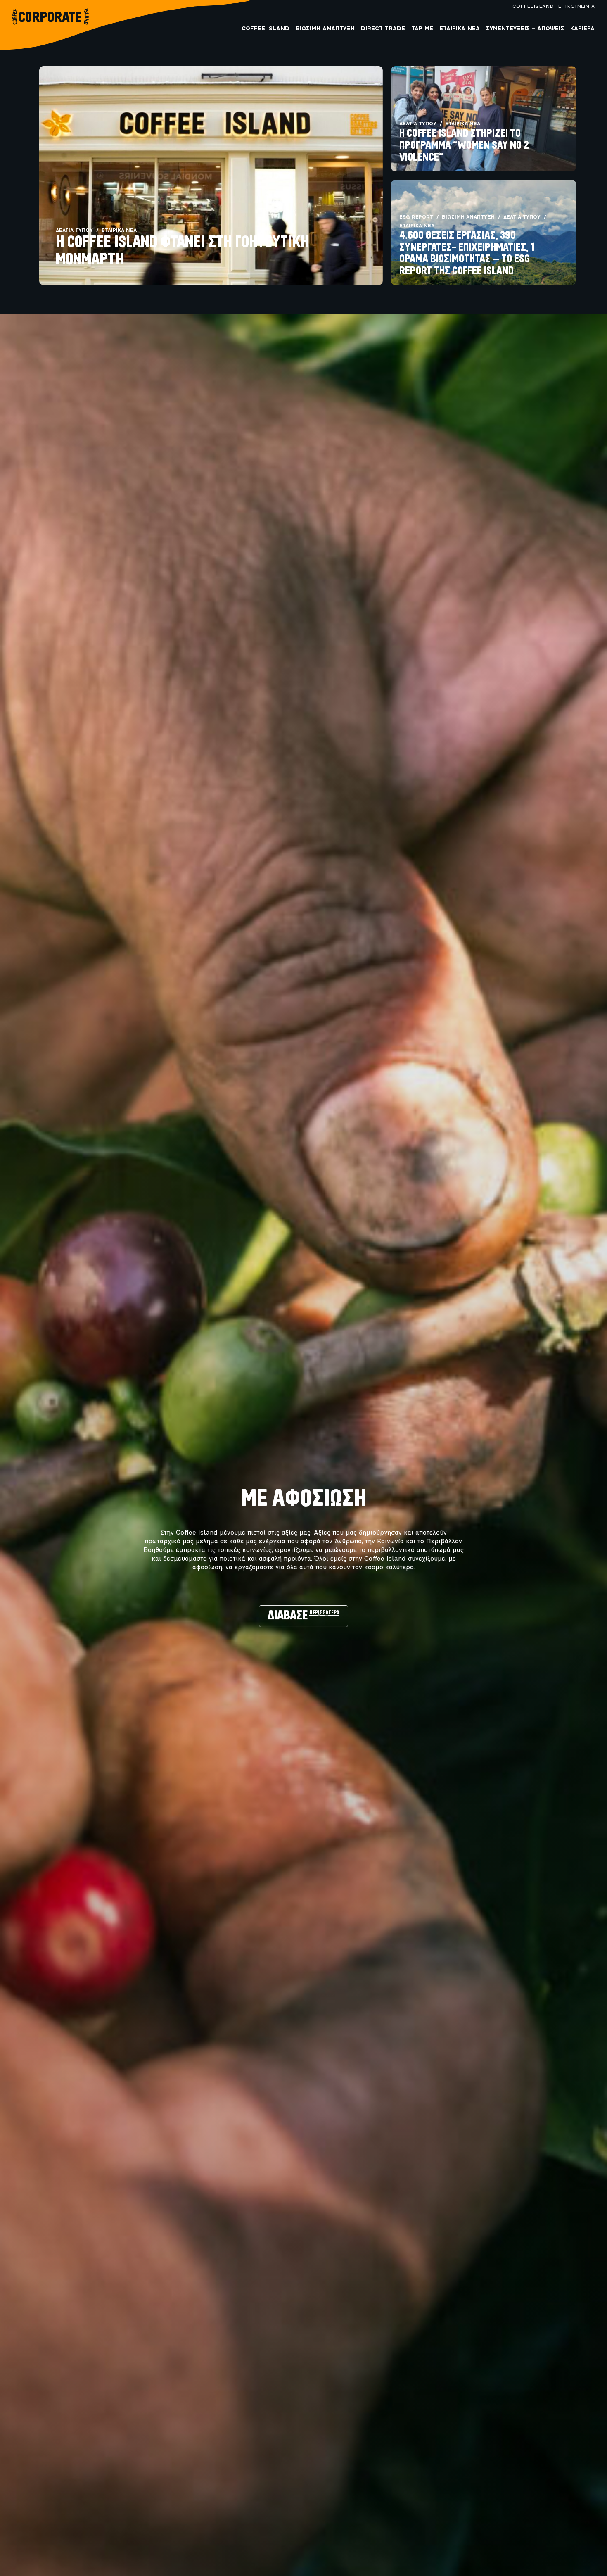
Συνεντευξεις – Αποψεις (525, 29)
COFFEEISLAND (533, 7)
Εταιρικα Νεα (460, 29)
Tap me (422, 29)
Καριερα (582, 29)
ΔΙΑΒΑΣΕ (303, 1616)
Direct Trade (383, 29)
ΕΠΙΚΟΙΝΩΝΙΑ (576, 7)
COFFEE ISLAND (266, 29)
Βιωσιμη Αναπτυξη (325, 29)
